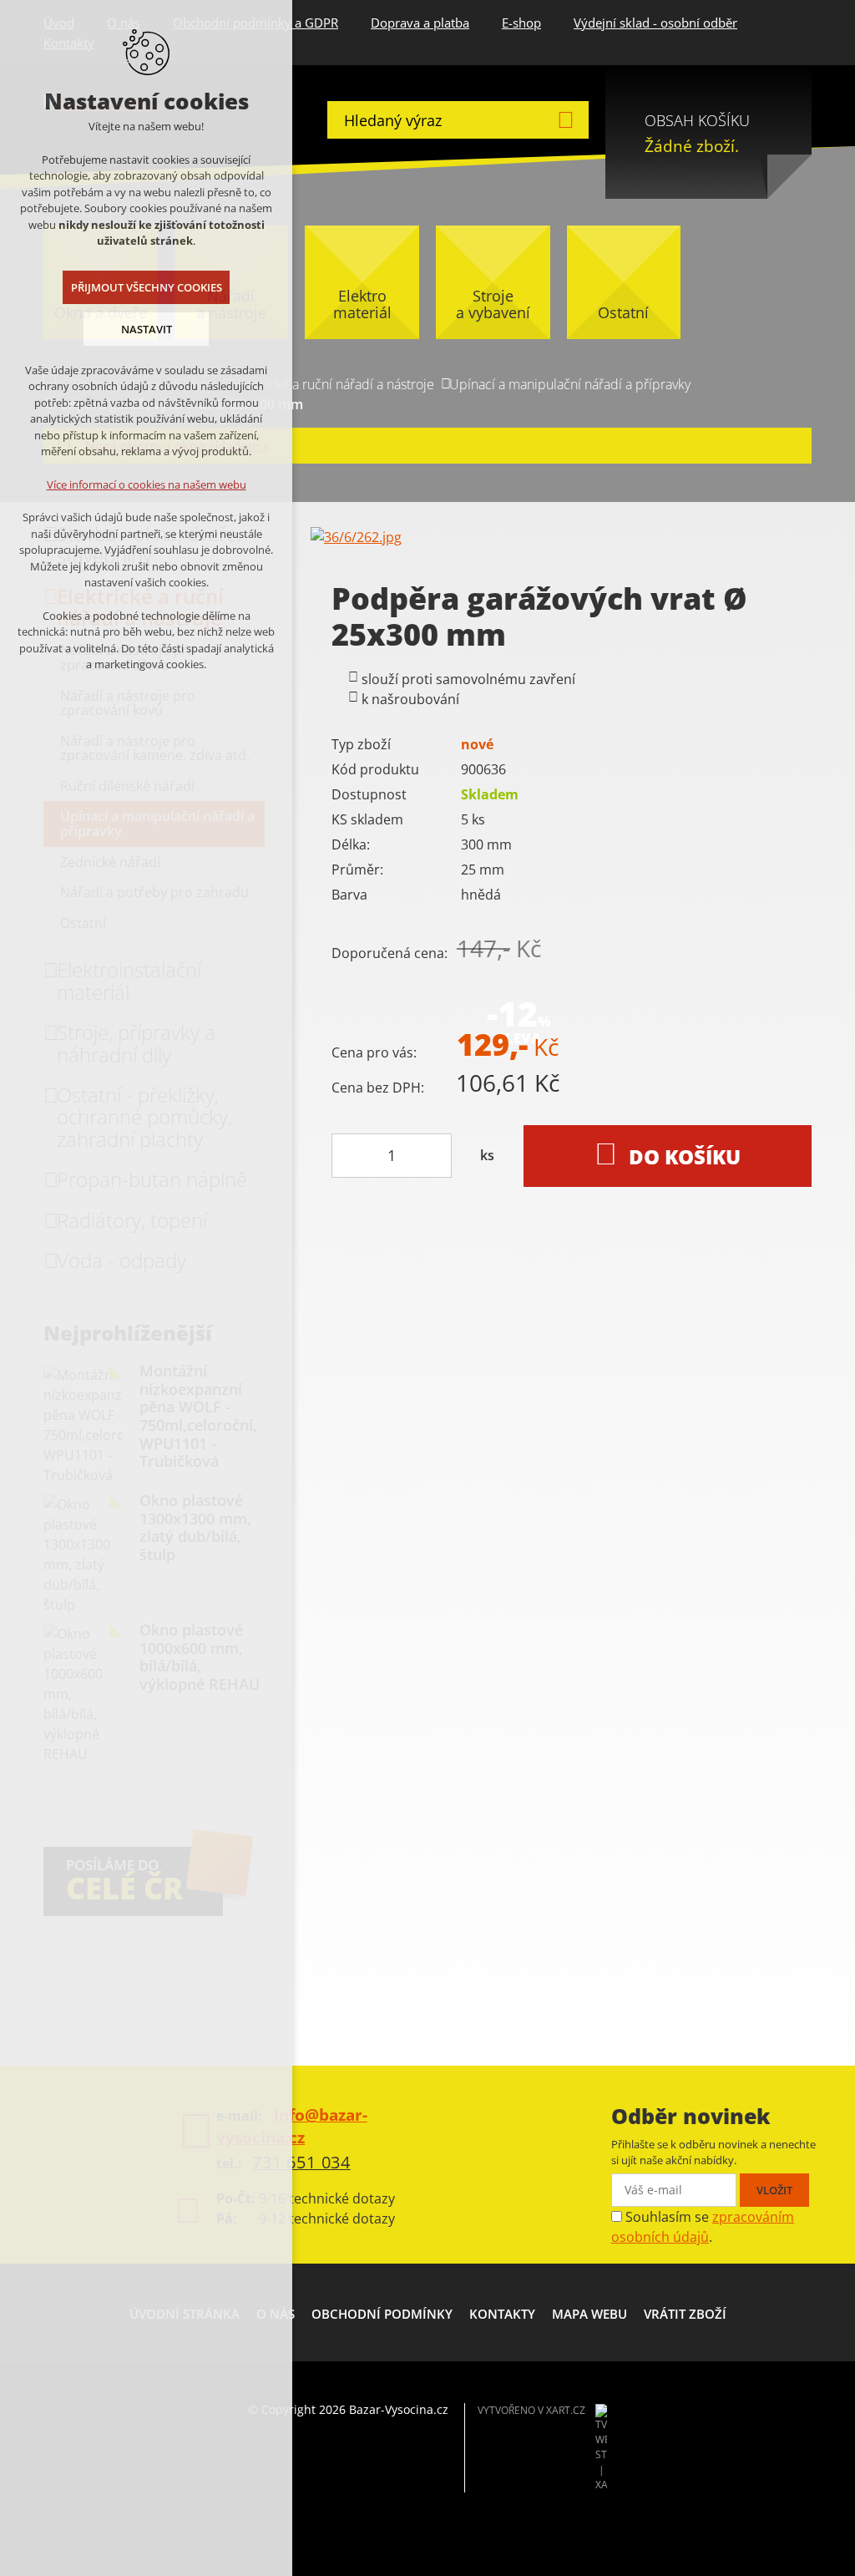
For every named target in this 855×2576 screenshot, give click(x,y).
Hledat (566, 120)
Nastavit (147, 329)
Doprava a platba (420, 23)
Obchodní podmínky (382, 2314)
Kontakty (502, 2314)
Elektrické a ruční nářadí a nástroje (332, 384)
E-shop (521, 23)
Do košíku (685, 1156)
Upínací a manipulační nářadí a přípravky (570, 384)
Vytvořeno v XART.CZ (531, 2410)
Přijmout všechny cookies (147, 287)
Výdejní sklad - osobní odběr (655, 23)
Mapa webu (589, 2314)
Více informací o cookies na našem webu (147, 484)
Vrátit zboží (685, 2314)
